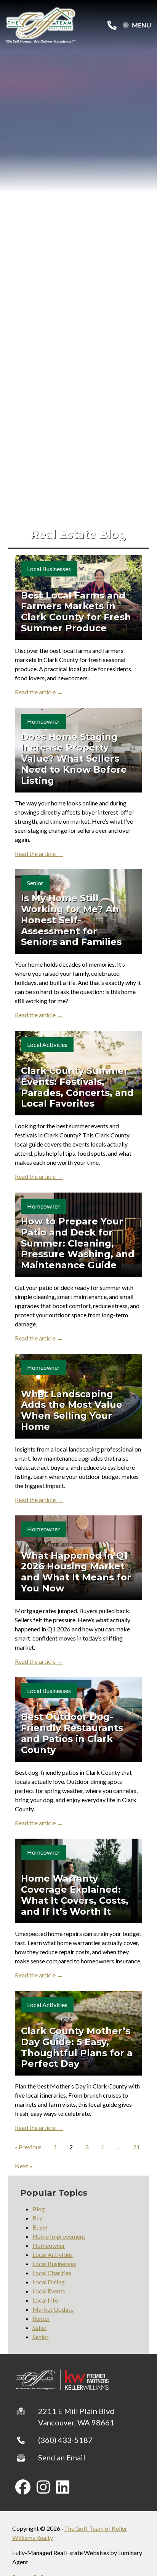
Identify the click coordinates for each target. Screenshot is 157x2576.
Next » (24, 2166)
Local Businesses (49, 569)
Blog (39, 2209)
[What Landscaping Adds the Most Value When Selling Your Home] (78, 1396)
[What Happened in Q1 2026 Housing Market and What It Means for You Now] (78, 1558)
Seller (40, 2327)
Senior (35, 883)
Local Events (49, 2291)
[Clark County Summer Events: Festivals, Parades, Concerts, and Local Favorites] (78, 1073)
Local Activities (47, 1044)
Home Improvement (59, 2236)
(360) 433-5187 (65, 2440)
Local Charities (52, 2273)
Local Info (45, 2300)
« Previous (28, 2147)
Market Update (53, 2309)
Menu (141, 25)
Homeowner (43, 721)
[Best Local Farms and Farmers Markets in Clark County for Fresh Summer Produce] (78, 597)
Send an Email (62, 2457)
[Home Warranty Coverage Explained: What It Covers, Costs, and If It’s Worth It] (78, 1881)
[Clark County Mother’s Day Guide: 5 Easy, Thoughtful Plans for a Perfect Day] (78, 2033)
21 (136, 2147)
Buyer (40, 2227)
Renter (41, 2318)
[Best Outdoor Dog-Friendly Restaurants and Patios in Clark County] (78, 1719)
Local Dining (49, 2282)
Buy (38, 2218)
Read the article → (39, 692)
